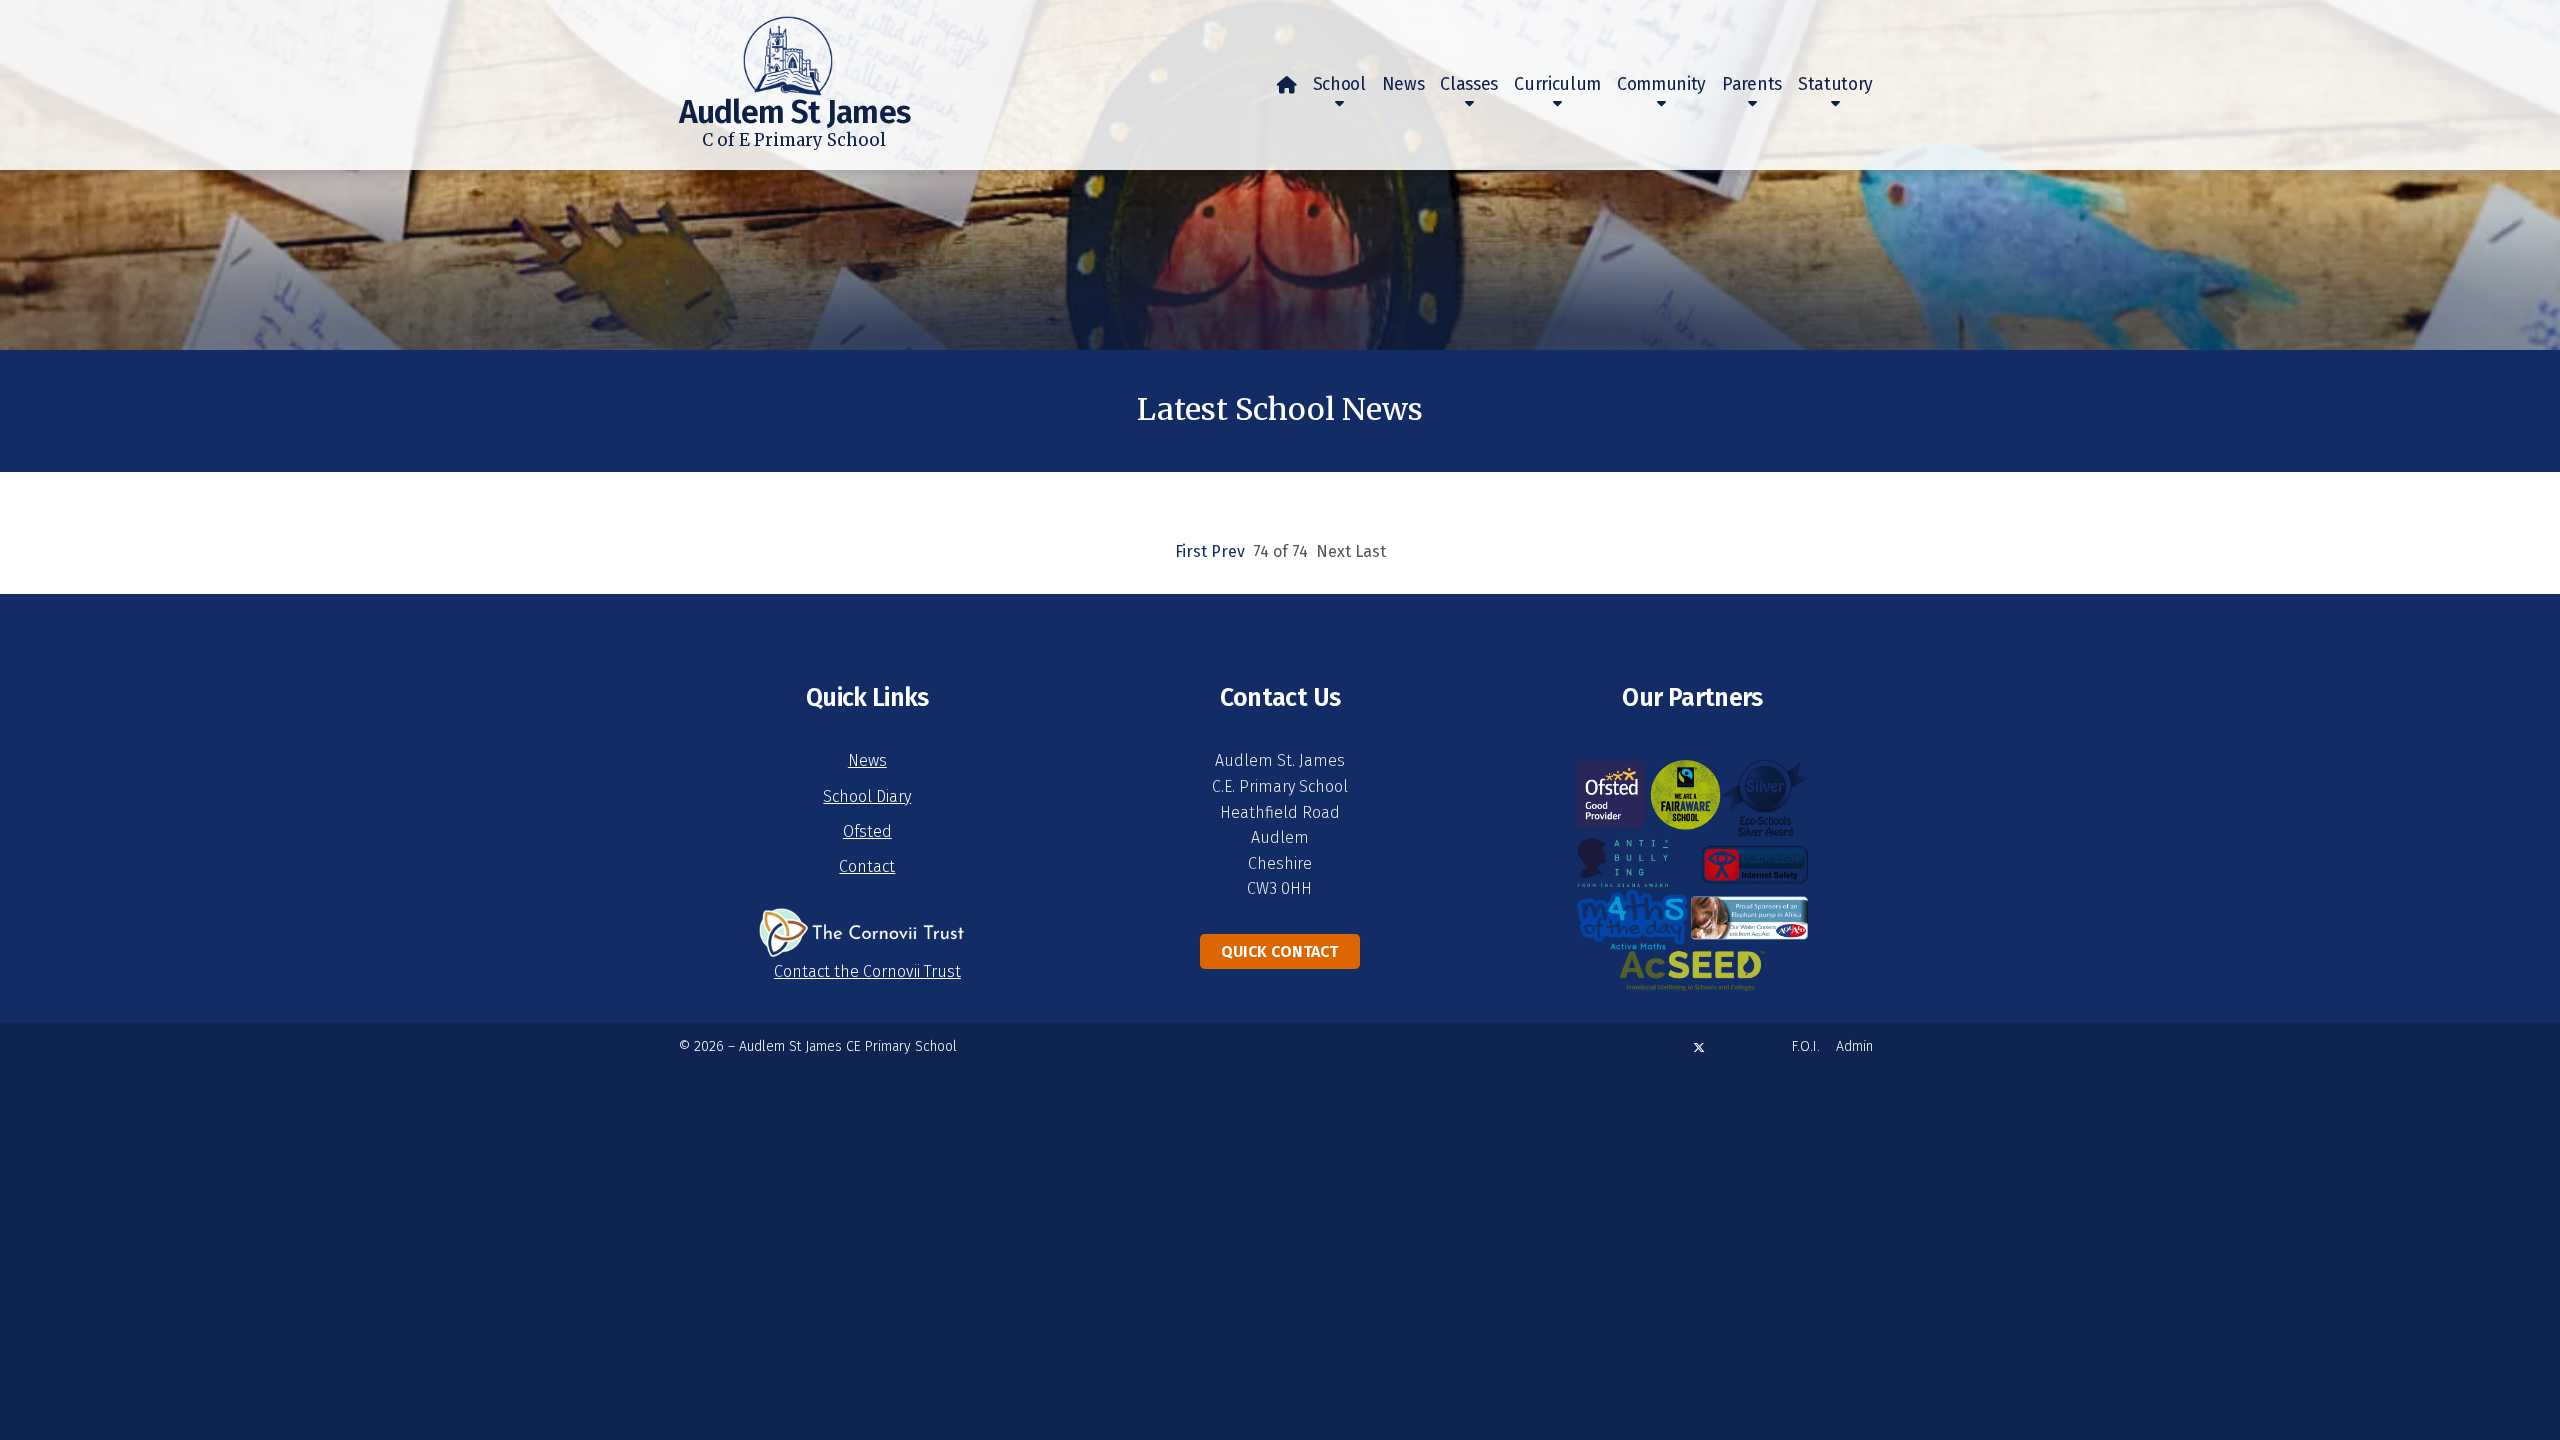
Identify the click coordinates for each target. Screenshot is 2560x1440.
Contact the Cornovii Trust (867, 971)
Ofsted (867, 831)
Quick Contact (1279, 951)
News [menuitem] (1403, 84)
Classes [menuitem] (1469, 84)
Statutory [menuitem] (1835, 84)
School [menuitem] (1339, 84)
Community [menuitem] (1661, 84)
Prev (1228, 551)
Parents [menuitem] (1752, 84)
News (867, 760)
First (1191, 551)
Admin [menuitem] (1854, 1046)
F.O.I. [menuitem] (1806, 1046)
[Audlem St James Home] (756, 48)
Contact (867, 866)
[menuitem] (1287, 85)
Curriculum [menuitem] (1557, 84)
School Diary (867, 796)
